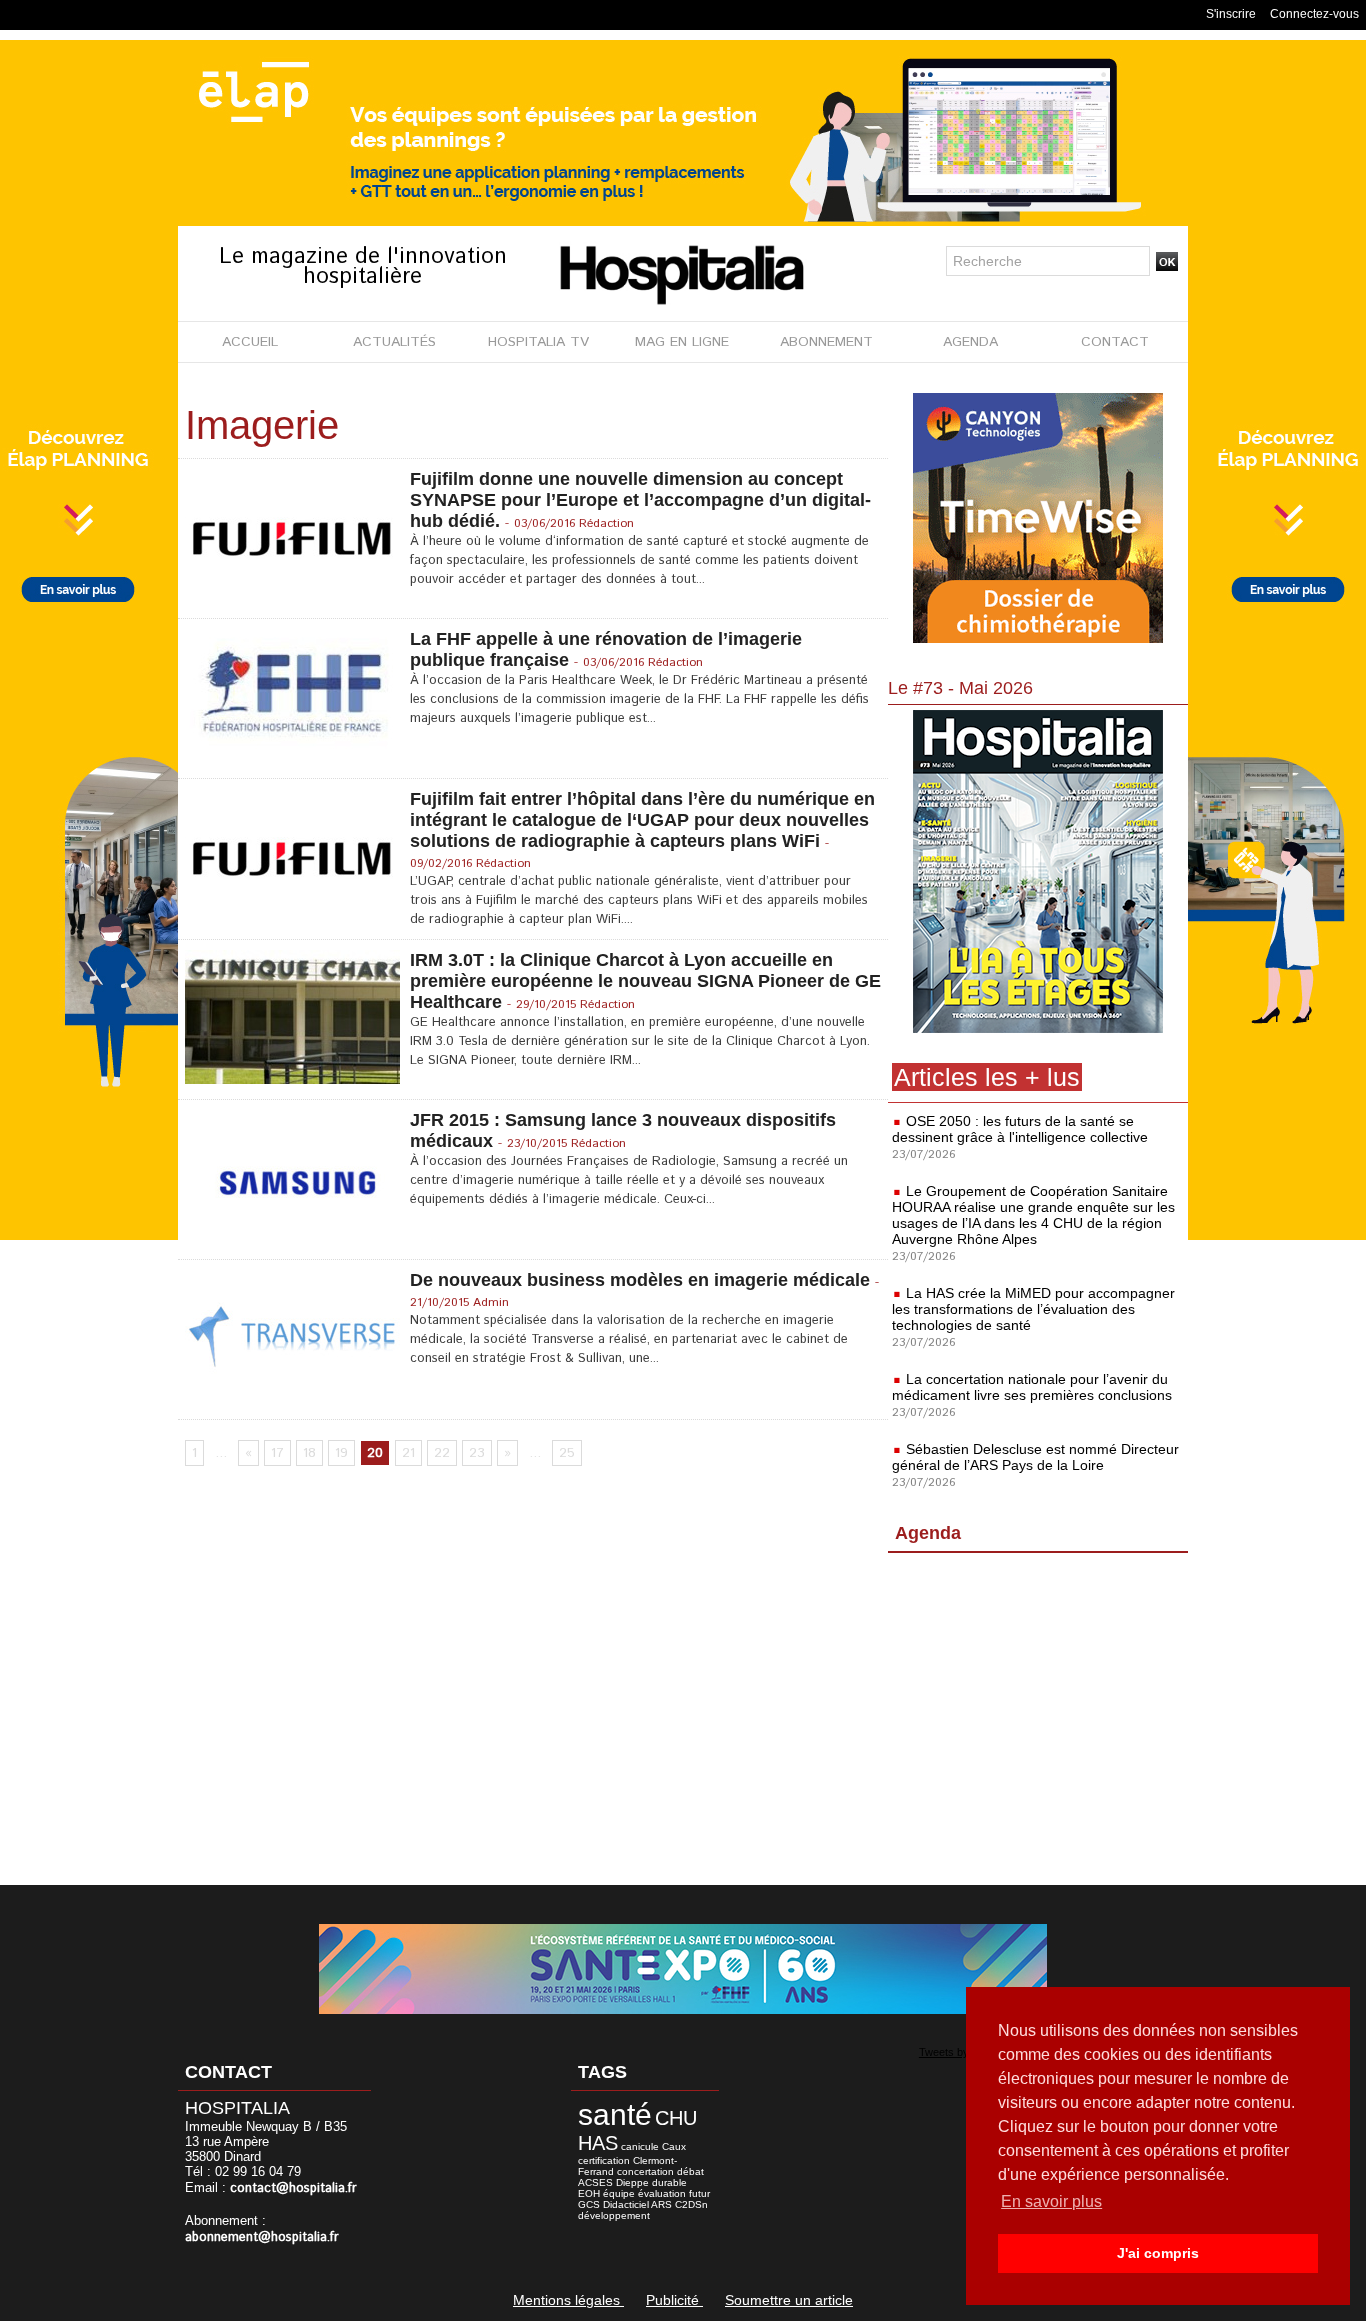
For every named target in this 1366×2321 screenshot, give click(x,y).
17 (277, 1453)
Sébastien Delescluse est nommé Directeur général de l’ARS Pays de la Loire (1035, 1457)
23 (477, 1453)
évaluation (662, 2193)
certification (604, 2160)
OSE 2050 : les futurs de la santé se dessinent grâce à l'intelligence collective (1020, 1129)
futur (699, 2193)
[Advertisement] (1038, 1723)
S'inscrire (1231, 14)
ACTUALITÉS (394, 342)
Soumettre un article (789, 2300)
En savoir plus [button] (1051, 2201)
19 (341, 1453)
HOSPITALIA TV (538, 342)
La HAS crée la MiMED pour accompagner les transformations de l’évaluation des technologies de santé (1033, 1309)
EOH (589, 2193)
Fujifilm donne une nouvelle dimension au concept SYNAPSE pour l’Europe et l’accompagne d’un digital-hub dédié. (640, 500)
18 (309, 1453)
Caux (674, 2146)
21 (408, 1453)
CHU (676, 2118)
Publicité (674, 2300)
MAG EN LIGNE (682, 342)
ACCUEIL (250, 342)
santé (615, 2114)
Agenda (928, 1533)
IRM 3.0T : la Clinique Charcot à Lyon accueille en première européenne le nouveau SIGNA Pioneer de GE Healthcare (645, 981)
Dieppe (632, 2182)
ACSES (595, 2182)
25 (567, 1453)
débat (690, 2171)
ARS (661, 2204)
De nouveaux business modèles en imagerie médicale (640, 1280)
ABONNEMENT (826, 342)
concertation (645, 2171)
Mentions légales (568, 2300)
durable (669, 2182)
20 (375, 1453)
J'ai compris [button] (1158, 2253)
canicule (640, 2146)
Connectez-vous (1314, 14)
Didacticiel (626, 2204)
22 (442, 1453)
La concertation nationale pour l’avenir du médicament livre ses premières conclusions (1032, 1387)
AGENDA (970, 342)
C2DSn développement (643, 2210)
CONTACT (1115, 342)
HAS (598, 2143)
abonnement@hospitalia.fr (262, 2237)
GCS (589, 2204)
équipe (619, 2193)
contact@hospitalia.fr (293, 2188)
